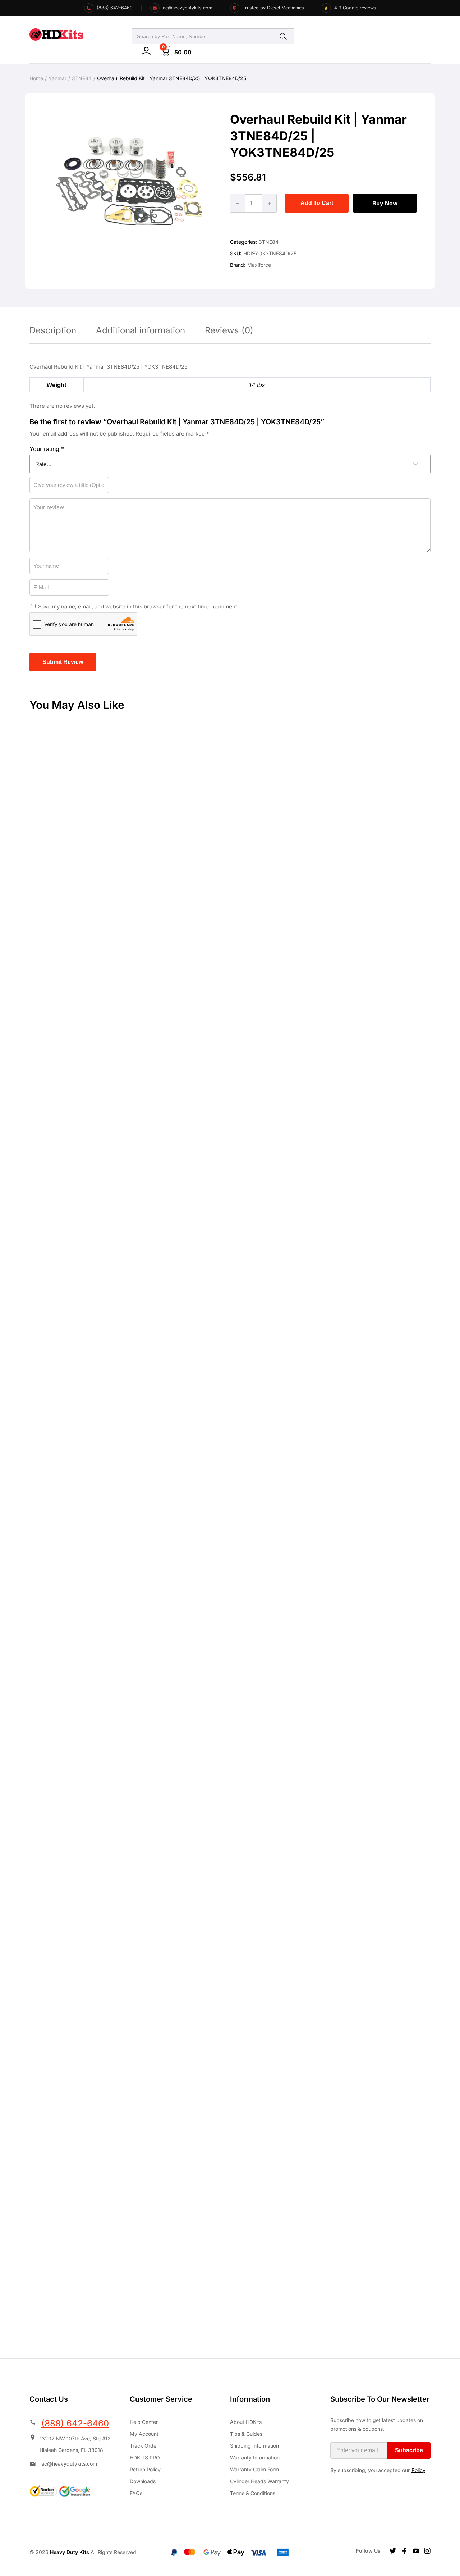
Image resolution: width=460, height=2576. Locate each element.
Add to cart (317, 203)
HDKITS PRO (145, 2458)
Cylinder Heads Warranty (259, 2481)
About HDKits (246, 2422)
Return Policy (145, 2469)
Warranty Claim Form (254, 2469)
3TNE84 (82, 78)
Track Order (144, 2446)
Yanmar (57, 78)
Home (36, 78)
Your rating (47, 449)
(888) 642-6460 (75, 2423)
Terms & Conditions (253, 2493)
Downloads (143, 2481)
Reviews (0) (229, 330)
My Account (144, 2434)
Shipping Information (254, 2446)
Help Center (144, 2422)
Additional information (141, 330)
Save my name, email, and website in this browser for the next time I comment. (138, 607)
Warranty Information (255, 2458)
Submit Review (63, 662)
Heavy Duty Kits (70, 2552)
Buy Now (385, 203)
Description (53, 330)
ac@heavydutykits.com (69, 2464)
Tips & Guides (246, 2434)
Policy (418, 2470)
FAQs (136, 2493)
